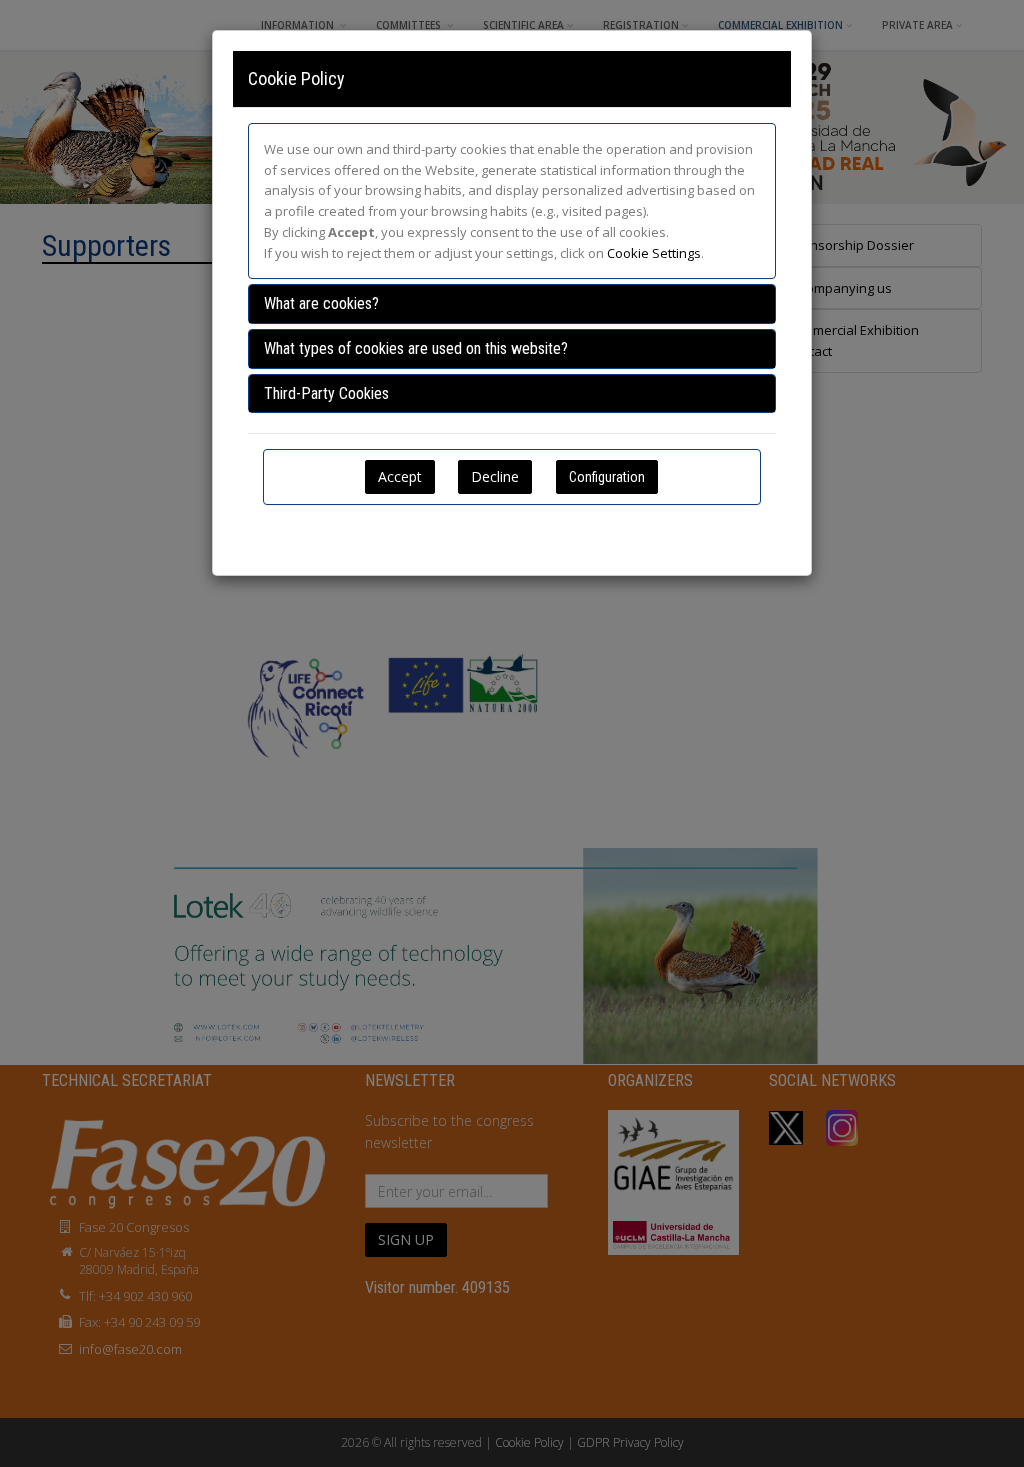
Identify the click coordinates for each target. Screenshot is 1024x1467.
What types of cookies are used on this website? (416, 348)
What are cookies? (321, 303)
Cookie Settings (654, 253)
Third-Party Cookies (326, 393)
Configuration (607, 477)
